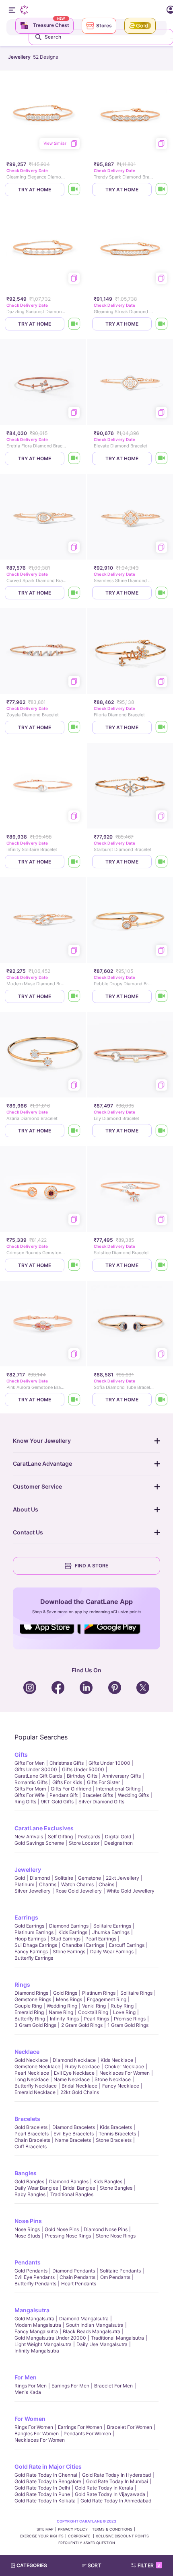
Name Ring (61, 2012)
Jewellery (28, 1869)
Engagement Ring (107, 1999)
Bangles (26, 2173)
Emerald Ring (29, 2012)
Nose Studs (27, 2236)
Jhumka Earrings (111, 1932)
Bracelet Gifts (98, 1795)
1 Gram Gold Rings (128, 2025)
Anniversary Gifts (122, 1776)
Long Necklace (32, 2079)
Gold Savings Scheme (39, 1843)
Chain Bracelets (32, 2140)
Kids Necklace (117, 2060)
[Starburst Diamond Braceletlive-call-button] (162, 862)
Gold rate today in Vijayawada (110, 2494)
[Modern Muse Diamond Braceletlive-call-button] (74, 996)
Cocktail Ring (93, 2012)
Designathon (118, 1843)
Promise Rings (130, 2019)
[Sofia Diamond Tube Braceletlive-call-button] (162, 1400)
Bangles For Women (37, 2433)
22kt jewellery (123, 1878)
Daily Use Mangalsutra (102, 2344)
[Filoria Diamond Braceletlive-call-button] (162, 727)
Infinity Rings (64, 2019)
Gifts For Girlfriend (71, 1789)
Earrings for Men (70, 2386)
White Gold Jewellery (131, 1891)
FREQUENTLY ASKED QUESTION (87, 2543)
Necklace (27, 2052)
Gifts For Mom (30, 1789)
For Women (30, 2419)
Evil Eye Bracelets (74, 2134)
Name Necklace (72, 2079)
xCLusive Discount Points (122, 2536)
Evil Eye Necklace (74, 2073)
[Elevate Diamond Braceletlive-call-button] (162, 458)
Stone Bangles (116, 2188)
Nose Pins (28, 2221)
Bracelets (27, 2119)
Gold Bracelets (31, 2127)
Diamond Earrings (69, 1926)
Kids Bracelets (116, 2127)
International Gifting (118, 1789)
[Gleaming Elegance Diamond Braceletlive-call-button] (74, 190)
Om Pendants (115, 2277)
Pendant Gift (64, 1795)
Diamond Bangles (69, 2181)
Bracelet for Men (113, 2386)
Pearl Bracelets (32, 2134)
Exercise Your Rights (42, 2536)
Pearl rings (96, 2019)
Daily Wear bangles (36, 2188)
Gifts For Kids (67, 1782)
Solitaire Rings (136, 1993)
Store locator (84, 1843)
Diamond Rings (31, 1993)
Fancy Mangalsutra (36, 2331)
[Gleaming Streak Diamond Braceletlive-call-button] (162, 324)
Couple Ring (28, 2006)
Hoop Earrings (30, 1939)
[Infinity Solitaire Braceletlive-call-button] (74, 862)
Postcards (89, 1837)
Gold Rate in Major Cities (48, 2466)
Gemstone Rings (33, 1999)
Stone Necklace (113, 2079)
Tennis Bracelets (117, 2134)
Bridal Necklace (79, 2086)
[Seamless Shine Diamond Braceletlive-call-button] (162, 593)
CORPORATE (80, 2536)
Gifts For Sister (103, 1782)
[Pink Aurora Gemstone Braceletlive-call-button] (74, 1400)
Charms (48, 1884)
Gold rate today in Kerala (104, 2488)
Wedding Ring (62, 2006)
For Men (26, 2377)
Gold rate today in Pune (42, 2494)
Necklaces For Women (125, 2073)
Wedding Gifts (133, 1795)
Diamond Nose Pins (106, 2229)
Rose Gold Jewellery (79, 1891)
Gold (20, 1878)
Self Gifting (60, 1837)
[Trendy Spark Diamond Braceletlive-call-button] (162, 190)
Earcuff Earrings (127, 1945)
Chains (106, 1884)
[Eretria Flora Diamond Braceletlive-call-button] (74, 458)
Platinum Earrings (34, 1932)
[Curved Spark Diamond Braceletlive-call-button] (74, 593)
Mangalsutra (32, 2310)
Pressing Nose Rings (68, 2236)
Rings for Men (31, 2386)
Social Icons (50, 1635)
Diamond (40, 1878)
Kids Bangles (108, 2181)
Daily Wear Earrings (112, 1951)
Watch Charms (77, 1884)
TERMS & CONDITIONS (112, 2529)
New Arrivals (29, 1837)
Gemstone (90, 1878)
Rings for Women (34, 2427)
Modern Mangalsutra (38, 2325)
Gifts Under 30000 (36, 1769)
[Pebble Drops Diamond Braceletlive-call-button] (162, 996)
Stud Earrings (66, 1939)
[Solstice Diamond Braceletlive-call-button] (162, 1265)
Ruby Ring (122, 2006)
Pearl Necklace (32, 2073)
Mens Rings (69, 1999)
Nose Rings (27, 2229)
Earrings (26, 1917)
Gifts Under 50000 (83, 1769)
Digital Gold (118, 1837)
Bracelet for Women (130, 2427)
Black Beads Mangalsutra (92, 2331)
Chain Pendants (77, 2277)
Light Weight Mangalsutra (43, 2344)
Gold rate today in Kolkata (45, 2501)
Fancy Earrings (31, 1951)
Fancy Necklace (121, 2086)
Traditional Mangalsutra (117, 2338)
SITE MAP (45, 2529)
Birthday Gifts (82, 1776)
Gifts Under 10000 (109, 1763)
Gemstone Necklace (37, 2066)
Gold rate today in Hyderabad (116, 2475)
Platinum (24, 1884)
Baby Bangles (30, 2194)
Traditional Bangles (72, 2194)
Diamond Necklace (74, 2060)
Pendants (28, 2262)
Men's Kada (28, 2392)
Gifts (21, 1755)
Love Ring (124, 2012)
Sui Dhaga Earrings (36, 1945)
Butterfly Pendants (35, 2284)
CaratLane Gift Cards (38, 1776)
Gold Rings (65, 1993)
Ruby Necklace (82, 2066)
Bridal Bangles (79, 2188)
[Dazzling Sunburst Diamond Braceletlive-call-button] (74, 324)
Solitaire (64, 1878)
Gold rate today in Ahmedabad (116, 2501)
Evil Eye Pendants (35, 2277)
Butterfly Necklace (36, 2086)
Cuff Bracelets (31, 2146)
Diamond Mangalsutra (84, 2319)
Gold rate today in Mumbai (117, 2481)
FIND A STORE (92, 1566)
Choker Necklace (124, 2066)
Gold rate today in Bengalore (48, 2481)
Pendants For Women (87, 2433)
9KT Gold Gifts (57, 1802)
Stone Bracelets (114, 2140)
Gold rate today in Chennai (46, 2475)
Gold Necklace (31, 2060)
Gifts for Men (30, 1763)
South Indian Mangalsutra (95, 2325)
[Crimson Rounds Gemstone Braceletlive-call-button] (74, 1265)
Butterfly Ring (30, 2019)
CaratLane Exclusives (44, 1828)
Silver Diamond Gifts (101, 1802)
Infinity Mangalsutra (37, 2351)
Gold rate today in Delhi (42, 2488)
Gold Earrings (29, 1926)
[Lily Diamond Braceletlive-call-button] (162, 1131)
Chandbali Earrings (83, 1945)
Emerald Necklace (35, 2092)
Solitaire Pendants (120, 2271)
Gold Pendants (31, 2271)
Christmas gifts (67, 1763)
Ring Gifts (25, 1802)
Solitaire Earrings (112, 1926)
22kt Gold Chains (80, 2092)
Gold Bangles (29, 2181)
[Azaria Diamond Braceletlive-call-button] (74, 1131)
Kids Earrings (73, 1932)
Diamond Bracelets (74, 2127)
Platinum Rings (99, 1993)
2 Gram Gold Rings (82, 2025)
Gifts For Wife (30, 1795)
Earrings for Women (80, 2427)
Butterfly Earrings (34, 1958)
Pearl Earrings (101, 1939)
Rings (22, 1984)
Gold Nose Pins (62, 2229)
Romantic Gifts (31, 1782)
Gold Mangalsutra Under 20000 (50, 2338)
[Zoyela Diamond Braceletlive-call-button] (74, 727)
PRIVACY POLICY (73, 2529)
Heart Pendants (79, 2284)
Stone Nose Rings (116, 2236)
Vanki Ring (94, 2006)
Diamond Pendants (74, 2271)
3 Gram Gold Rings (35, 2025)
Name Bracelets (73, 2140)
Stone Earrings (69, 1951)
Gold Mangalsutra (34, 2319)
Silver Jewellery (33, 1891)
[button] (95, 2566)
